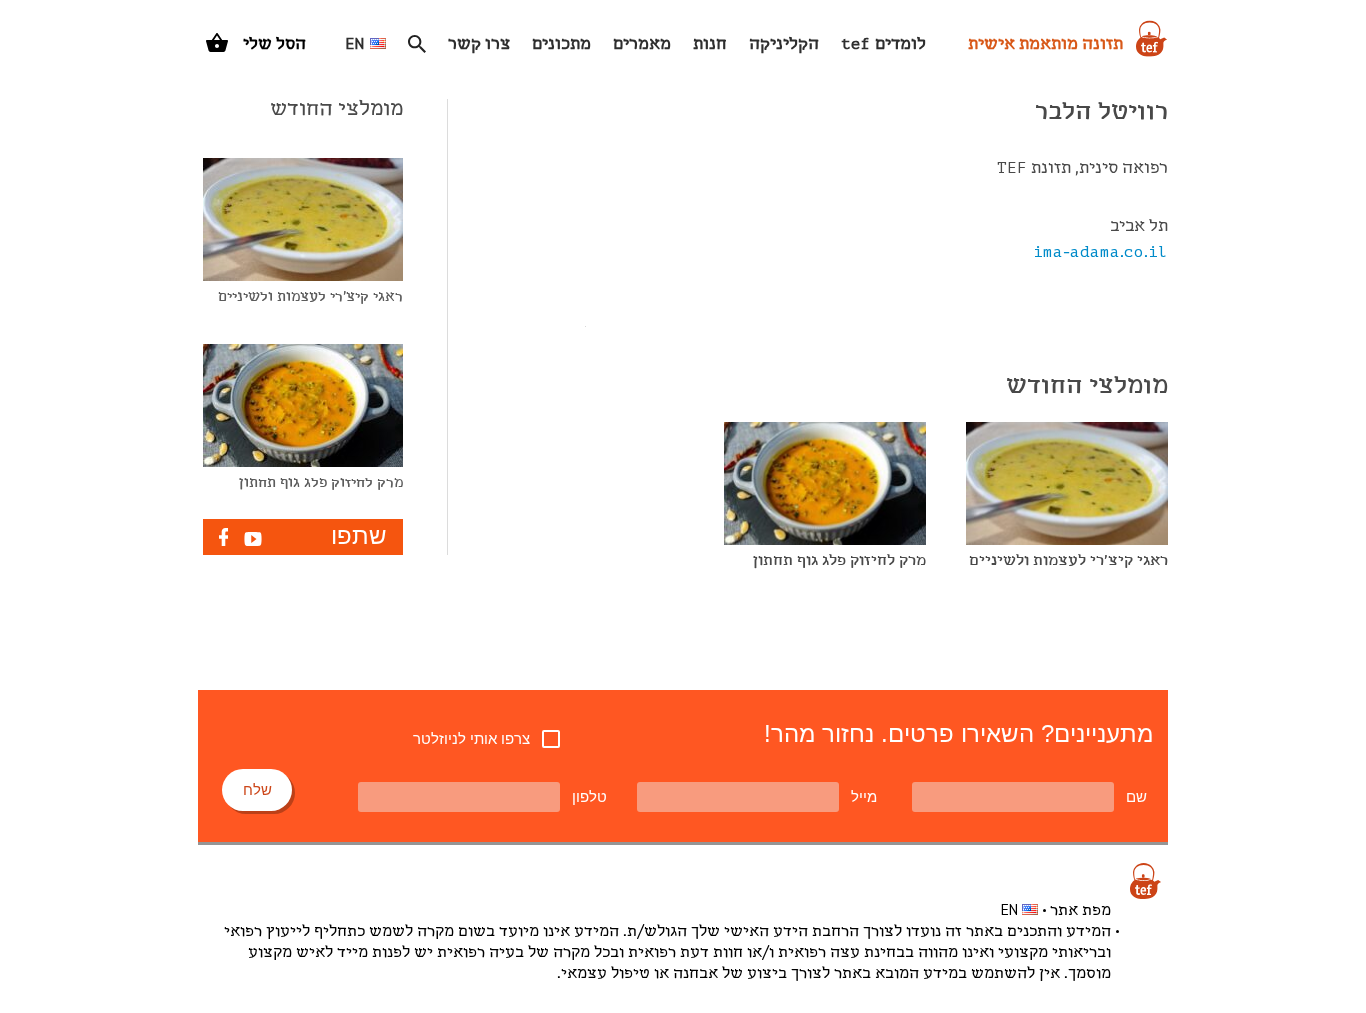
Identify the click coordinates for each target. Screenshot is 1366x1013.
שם (1136, 796)
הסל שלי (274, 44)
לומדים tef (883, 44)
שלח (257, 789)
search (417, 44)
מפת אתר (1080, 910)
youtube (253, 539)
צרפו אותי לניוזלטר (471, 738)
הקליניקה (784, 44)
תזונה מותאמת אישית (1045, 44)
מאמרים (642, 44)
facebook (223, 537)
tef (1145, 881)
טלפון (589, 796)
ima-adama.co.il (1100, 252)
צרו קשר (479, 44)
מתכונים (561, 44)
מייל (864, 796)
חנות (710, 44)
